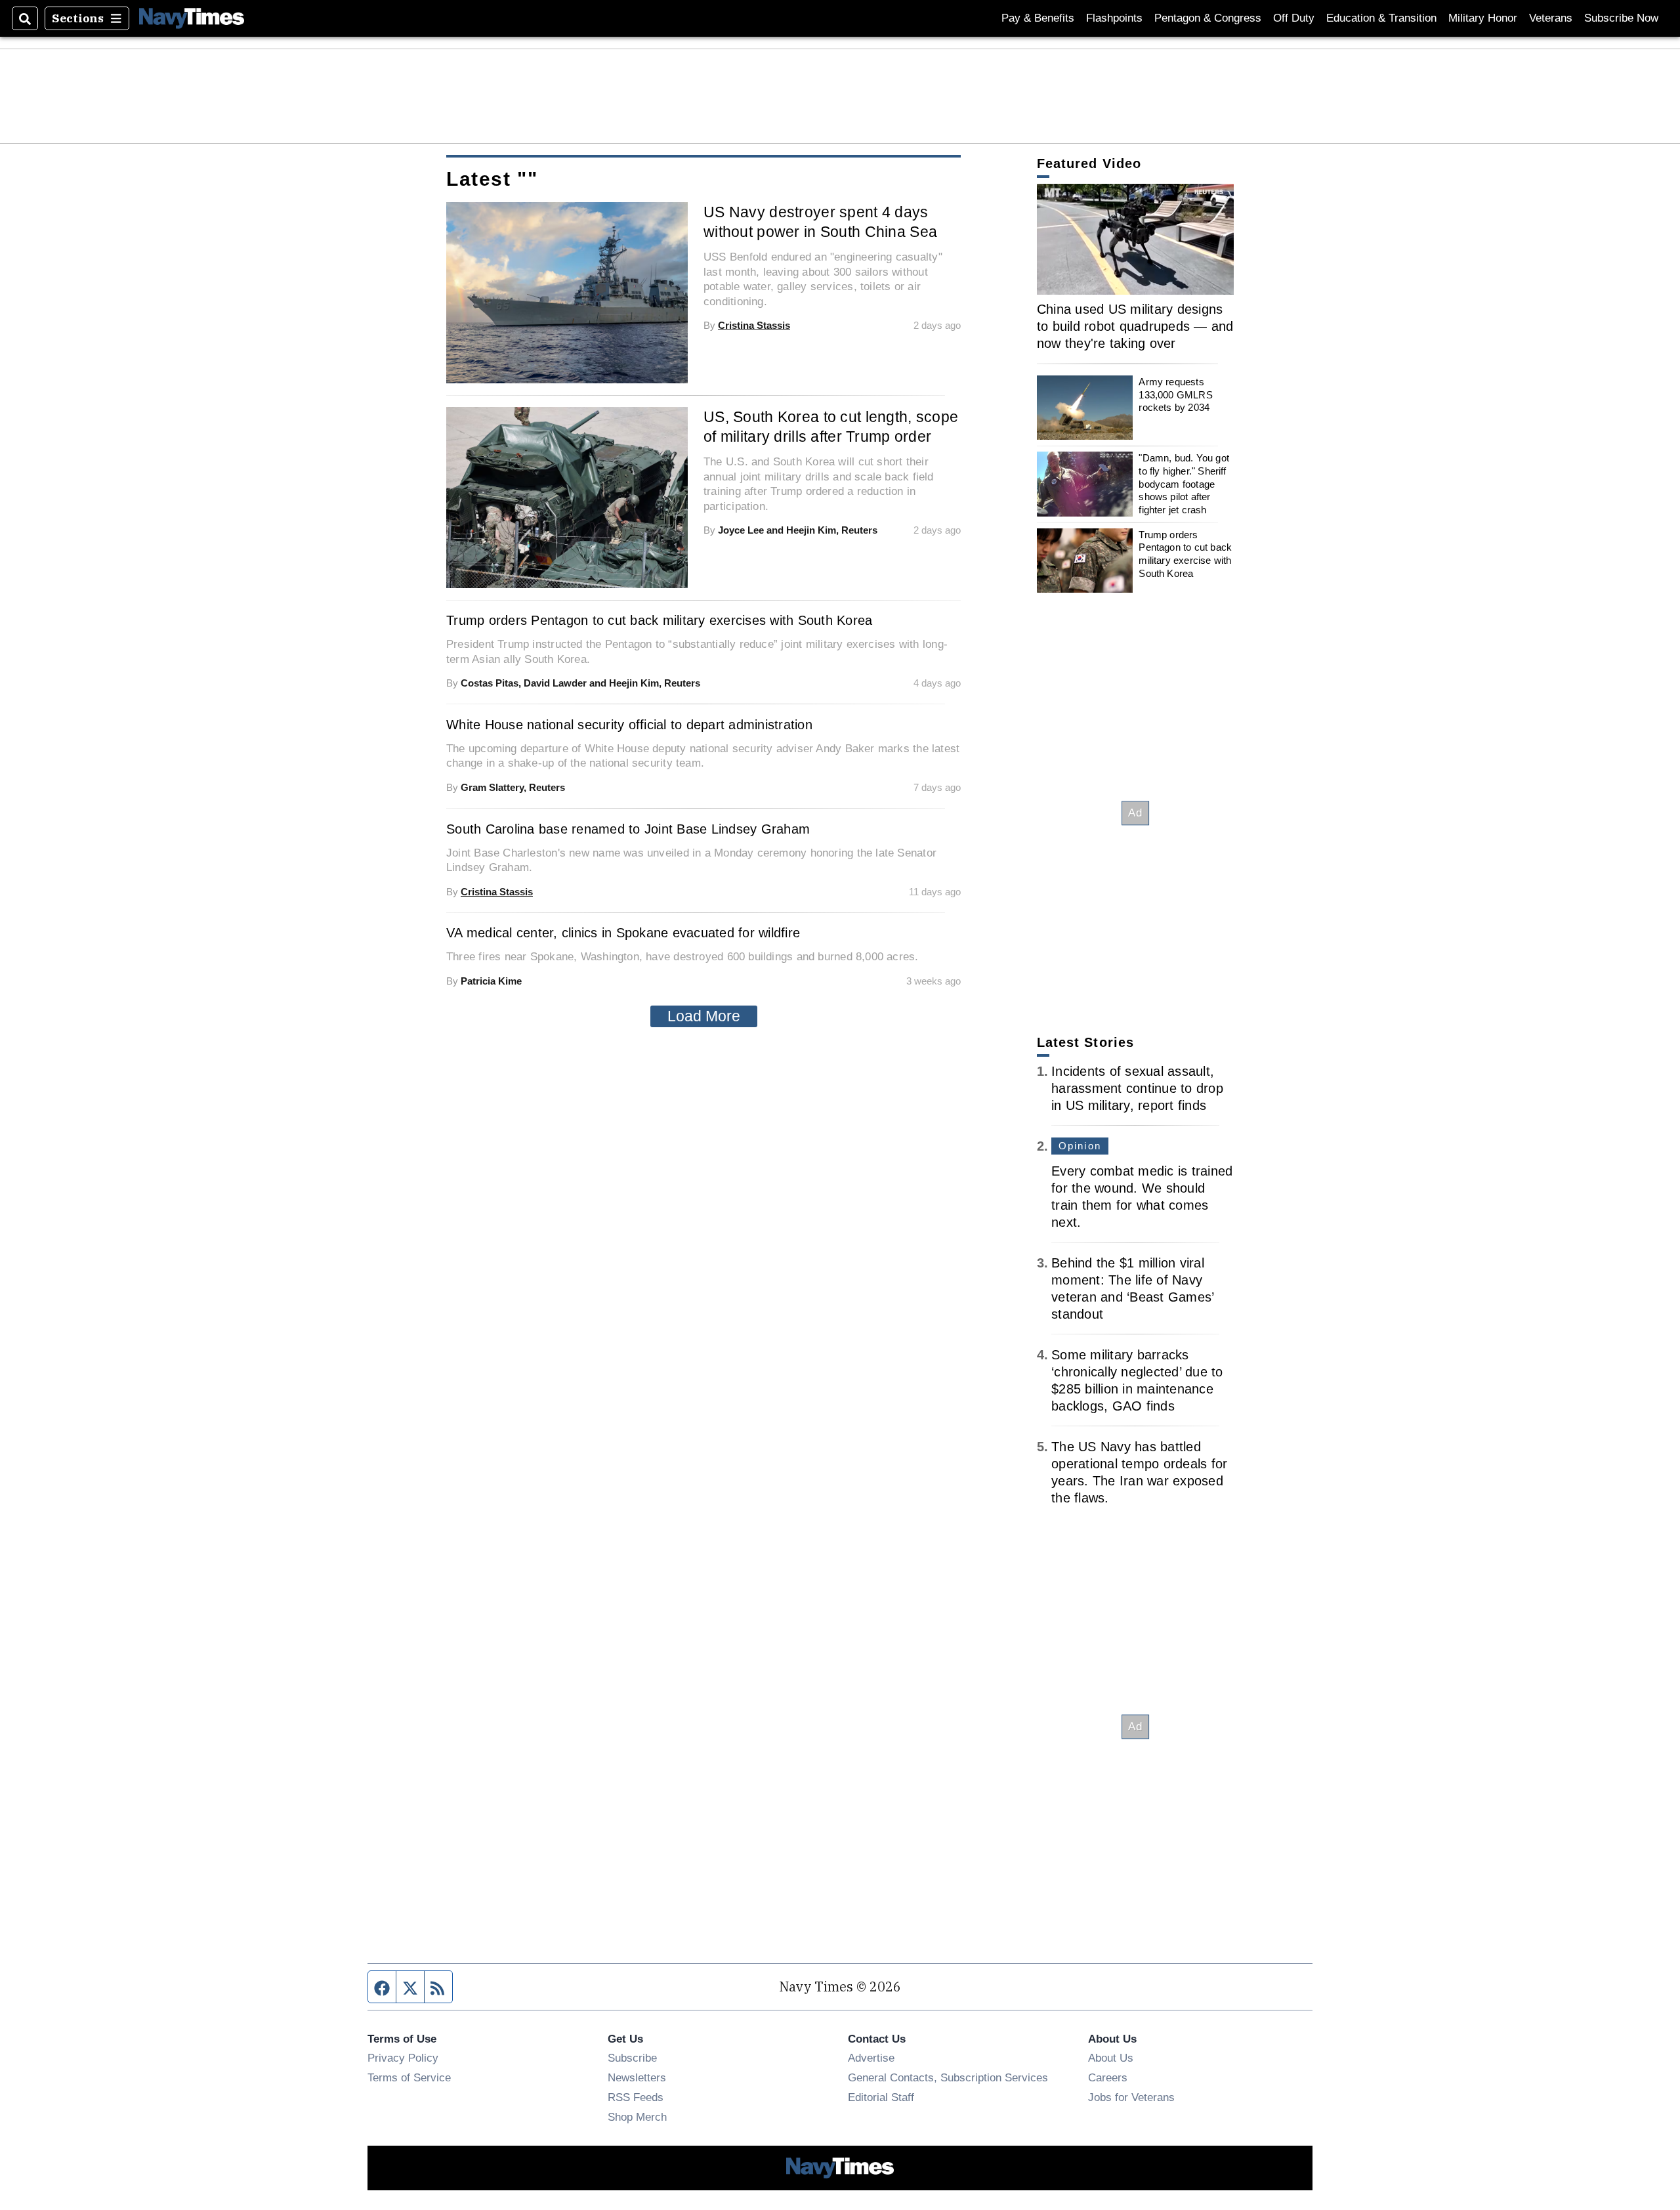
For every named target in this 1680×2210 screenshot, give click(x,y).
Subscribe (632, 2058)
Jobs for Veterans (1131, 2097)
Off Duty (1294, 18)
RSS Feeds (636, 2097)
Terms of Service (409, 2077)
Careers (1108, 2077)
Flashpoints (1114, 18)
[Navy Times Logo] (192, 18)
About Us (1111, 2058)
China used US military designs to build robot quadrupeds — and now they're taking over (1135, 326)
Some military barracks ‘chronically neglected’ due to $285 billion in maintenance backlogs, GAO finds (1137, 1380)
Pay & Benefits (1038, 18)
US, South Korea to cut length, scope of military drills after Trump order (831, 427)
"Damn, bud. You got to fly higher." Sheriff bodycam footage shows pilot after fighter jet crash (1184, 484)
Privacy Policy (403, 2058)
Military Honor (1483, 18)
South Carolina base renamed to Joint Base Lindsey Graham (628, 829)
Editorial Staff (881, 2097)
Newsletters (637, 2077)
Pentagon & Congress (1208, 18)
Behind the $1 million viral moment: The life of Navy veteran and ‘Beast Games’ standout (1132, 1288)
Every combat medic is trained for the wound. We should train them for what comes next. (1142, 1197)
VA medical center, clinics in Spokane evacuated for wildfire (623, 933)
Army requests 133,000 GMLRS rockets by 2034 (1175, 394)
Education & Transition (1381, 18)
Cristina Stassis (754, 325)
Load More (704, 1016)
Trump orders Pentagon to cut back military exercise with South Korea (1185, 554)
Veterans (1551, 18)
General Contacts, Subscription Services (948, 2077)
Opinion (1080, 1146)
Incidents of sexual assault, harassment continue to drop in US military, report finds (1137, 1088)
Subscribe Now (1621, 18)
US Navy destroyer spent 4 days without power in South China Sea (820, 222)
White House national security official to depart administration (629, 725)
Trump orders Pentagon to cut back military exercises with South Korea (659, 620)
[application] (1135, 239)
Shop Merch (637, 2117)
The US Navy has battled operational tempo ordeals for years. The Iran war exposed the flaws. (1139, 1472)
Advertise (871, 2058)
